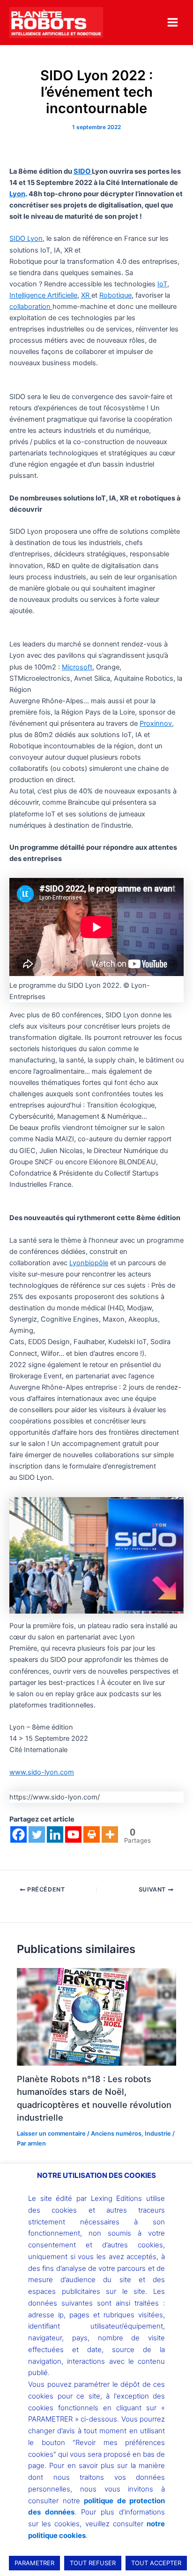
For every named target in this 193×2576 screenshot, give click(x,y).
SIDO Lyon (26, 238)
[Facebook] (19, 1834)
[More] (110, 1834)
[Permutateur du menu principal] (173, 22)
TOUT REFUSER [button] (93, 2563)
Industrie (158, 2134)
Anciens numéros (116, 2134)
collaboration (31, 307)
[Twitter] (37, 1834)
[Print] (92, 1834)
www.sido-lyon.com (42, 1772)
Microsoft (77, 667)
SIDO (83, 171)
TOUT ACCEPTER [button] (156, 2563)
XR (86, 295)
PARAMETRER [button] (34, 2563)
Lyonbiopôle (89, 1263)
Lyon (17, 194)
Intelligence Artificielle (43, 295)
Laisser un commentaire (51, 2134)
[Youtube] (73, 1834)
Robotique (115, 295)
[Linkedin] (55, 1834)
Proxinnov (156, 723)
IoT (162, 284)
